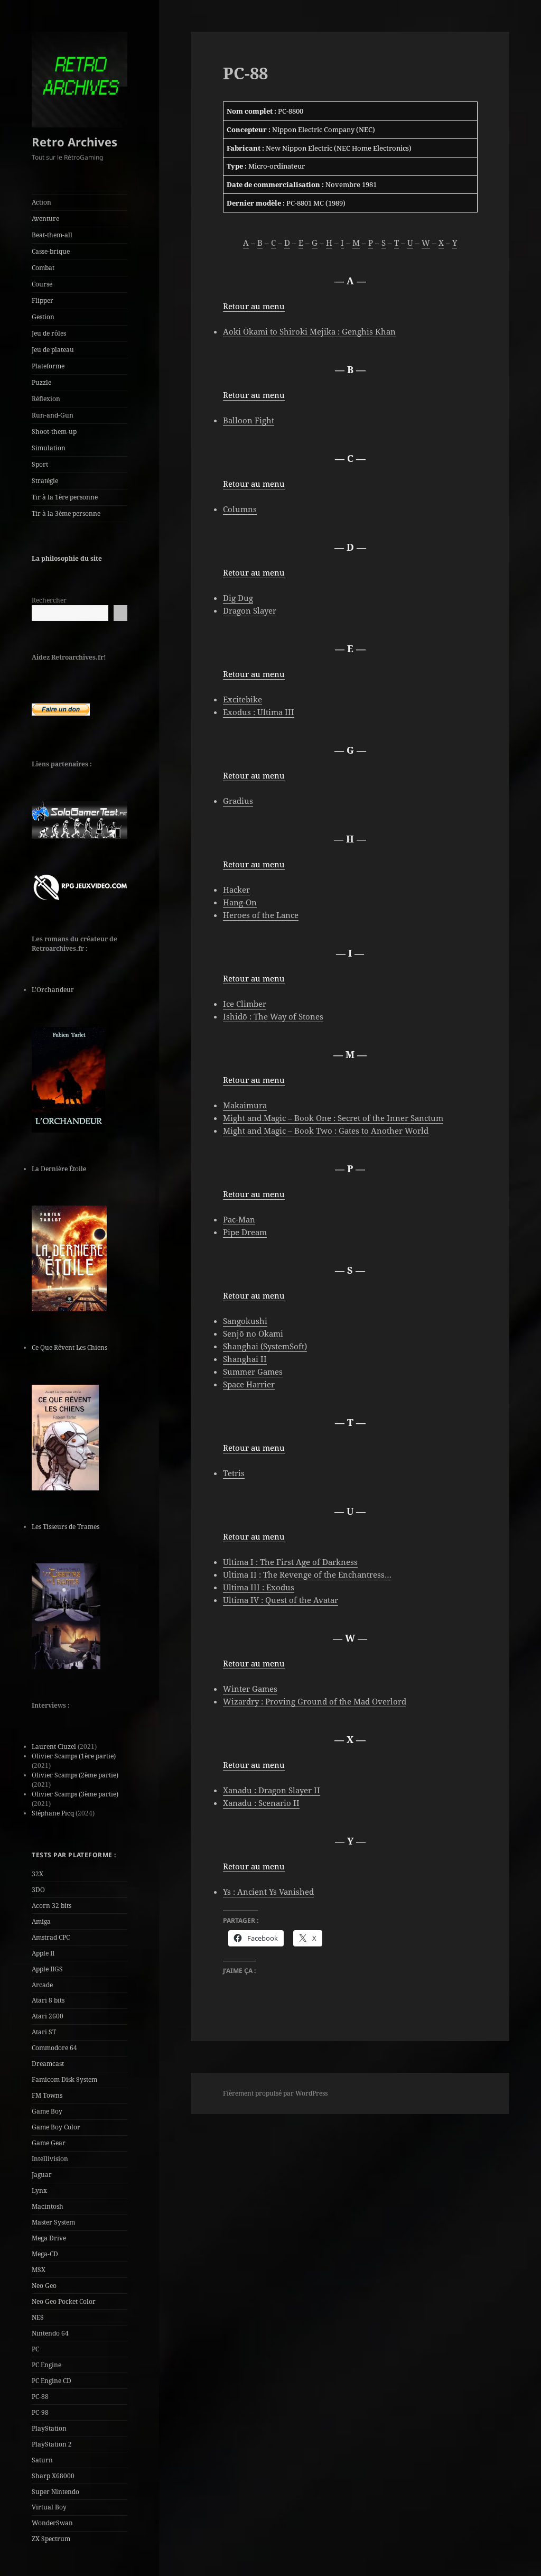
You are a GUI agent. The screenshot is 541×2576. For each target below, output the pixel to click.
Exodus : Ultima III (259, 712)
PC (35, 2349)
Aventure (45, 219)
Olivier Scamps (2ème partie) (75, 1775)
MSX (39, 2270)
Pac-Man (239, 1219)
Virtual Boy (49, 2507)
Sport (40, 464)
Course (42, 284)
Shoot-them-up (54, 432)
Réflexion (46, 399)
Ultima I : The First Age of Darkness (290, 1562)
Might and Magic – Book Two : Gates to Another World (326, 1131)
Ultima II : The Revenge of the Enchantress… (307, 1574)
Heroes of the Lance (261, 915)
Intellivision (50, 2159)
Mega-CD (45, 2254)
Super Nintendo (55, 2492)
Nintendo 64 (50, 2333)
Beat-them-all (52, 235)
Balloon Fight (249, 420)
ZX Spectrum (51, 2539)
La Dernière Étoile (59, 1169)
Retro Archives (74, 142)
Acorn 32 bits (52, 1906)
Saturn (42, 2460)
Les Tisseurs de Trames (66, 1527)
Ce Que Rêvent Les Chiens (69, 1347)
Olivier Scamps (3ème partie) (75, 1794)
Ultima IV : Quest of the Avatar (281, 1600)
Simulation (49, 448)
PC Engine (46, 2365)
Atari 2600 (48, 2016)
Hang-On (240, 902)
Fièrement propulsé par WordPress (275, 2093)
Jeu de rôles (49, 333)
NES (38, 2317)
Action (41, 202)
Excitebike (242, 699)
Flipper (43, 300)
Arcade (42, 1985)
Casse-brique (51, 251)
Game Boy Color (56, 2127)
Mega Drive (49, 2238)
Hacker (236, 889)
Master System (53, 2222)
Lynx (39, 2190)
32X (38, 1874)
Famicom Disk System (64, 2079)
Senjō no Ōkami (253, 1333)
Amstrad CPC (51, 1937)
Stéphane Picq (53, 1813)
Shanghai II (245, 1359)
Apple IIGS (47, 1969)
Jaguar (42, 2175)
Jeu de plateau (53, 350)
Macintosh (48, 2206)
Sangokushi (245, 1321)
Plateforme (48, 366)
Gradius (238, 801)
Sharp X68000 (53, 2476)
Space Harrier (249, 1384)
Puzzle (41, 382)
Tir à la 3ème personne (66, 513)
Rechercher (49, 600)
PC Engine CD (52, 2381)
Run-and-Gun (53, 415)
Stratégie (45, 481)
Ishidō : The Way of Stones (273, 1016)
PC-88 (40, 2397)
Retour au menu (254, 306)
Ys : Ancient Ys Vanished (268, 1892)
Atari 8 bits (48, 2000)
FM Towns (47, 2095)
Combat (43, 268)
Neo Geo (44, 2286)
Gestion (43, 317)
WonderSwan (52, 2523)
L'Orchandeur (53, 990)
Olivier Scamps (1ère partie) (74, 1756)
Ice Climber (245, 1004)
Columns (240, 509)
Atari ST (44, 2032)
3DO (38, 1890)
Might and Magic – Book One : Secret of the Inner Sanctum (333, 1118)
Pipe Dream (245, 1232)
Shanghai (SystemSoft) (265, 1346)
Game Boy (47, 2111)
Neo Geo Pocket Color (64, 2301)
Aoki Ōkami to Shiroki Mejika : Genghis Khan (309, 331)
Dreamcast (48, 2064)
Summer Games (253, 1372)
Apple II (43, 1953)
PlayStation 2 (52, 2444)
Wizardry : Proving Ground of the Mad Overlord (315, 1701)
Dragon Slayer (250, 610)
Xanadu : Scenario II (261, 1803)
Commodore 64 (54, 2048)
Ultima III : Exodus (259, 1587)
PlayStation (49, 2428)
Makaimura (245, 1105)
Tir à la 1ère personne (65, 497)
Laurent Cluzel (54, 1746)
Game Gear (49, 2143)
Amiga (41, 1921)
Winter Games (250, 1689)
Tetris (234, 1473)
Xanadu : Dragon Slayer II (272, 1790)
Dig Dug (238, 598)
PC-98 (40, 2412)
